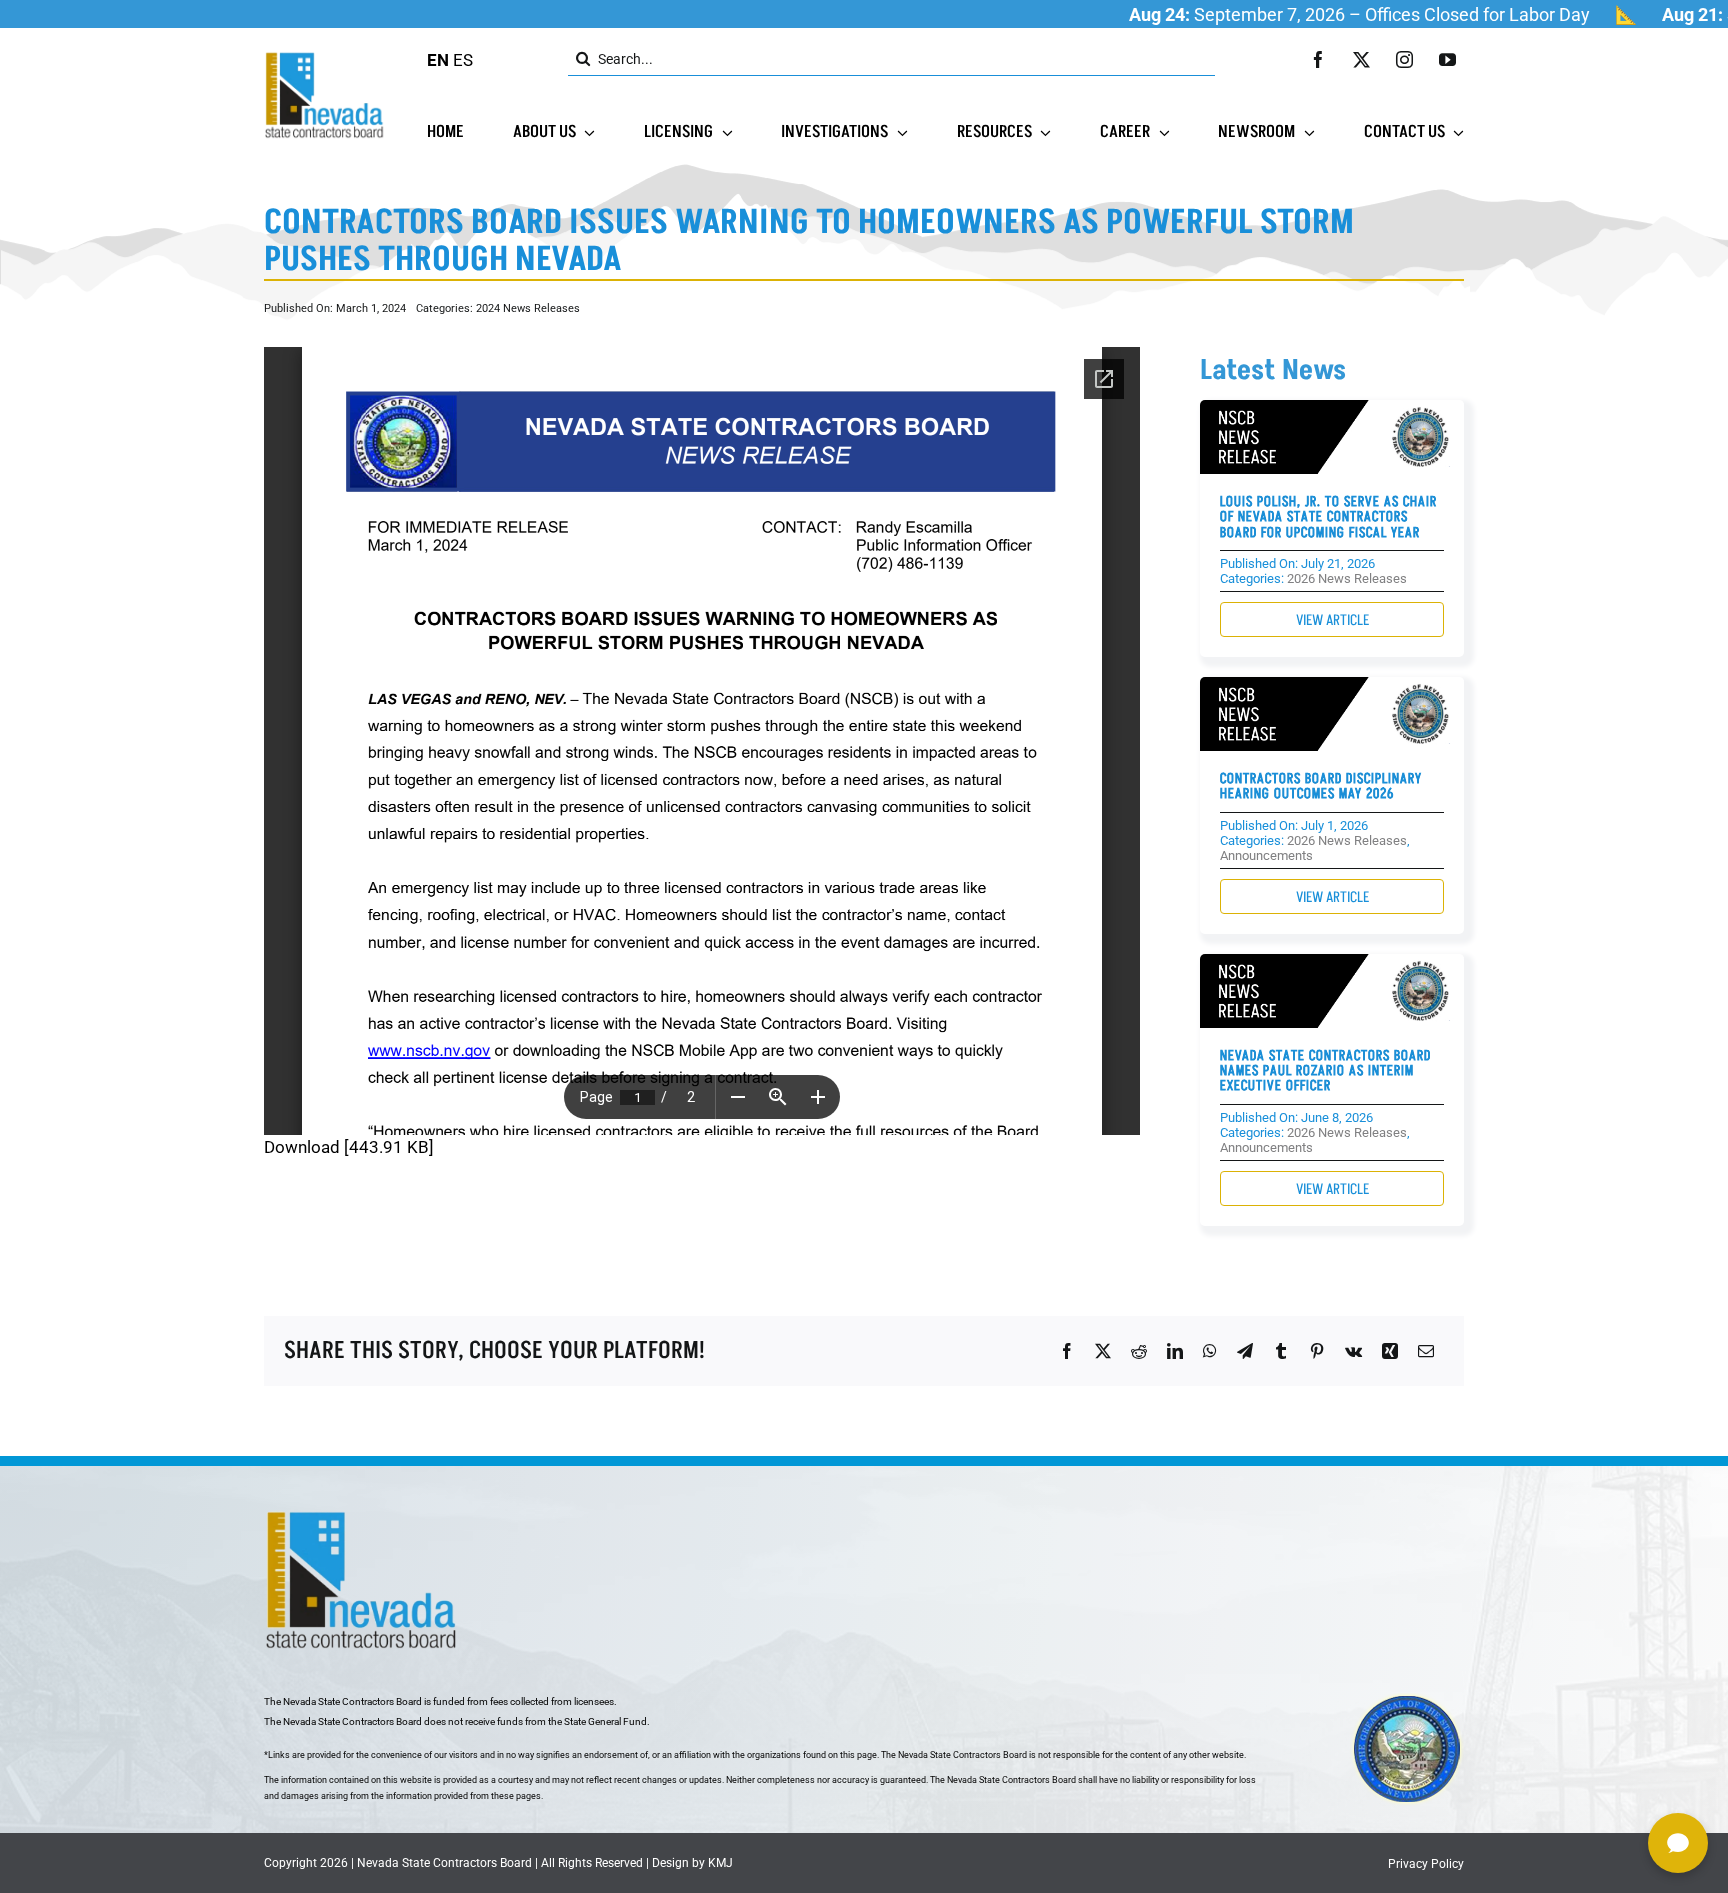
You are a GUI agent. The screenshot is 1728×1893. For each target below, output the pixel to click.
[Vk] (1353, 1351)
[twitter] (1361, 59)
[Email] (1426, 1351)
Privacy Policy (1426, 1864)
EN (438, 60)
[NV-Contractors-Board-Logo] (326, 57)
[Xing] (1390, 1351)
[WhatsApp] (1210, 1351)
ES (463, 60)
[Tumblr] (1281, 1351)
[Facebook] (1067, 1351)
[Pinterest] (1317, 1351)
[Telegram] (1245, 1351)
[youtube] (1447, 59)
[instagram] (1404, 59)
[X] (1103, 1351)
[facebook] (1318, 59)
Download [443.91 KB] (349, 1147)
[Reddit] (1139, 1351)
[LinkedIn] (1175, 1351)
